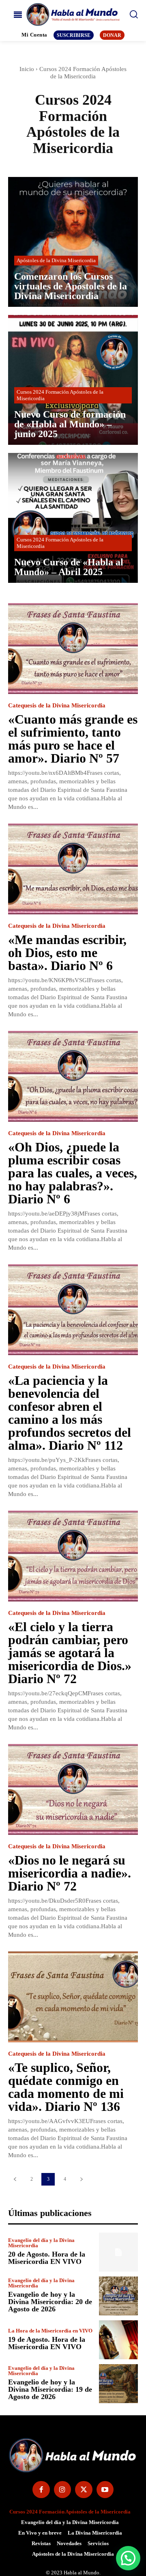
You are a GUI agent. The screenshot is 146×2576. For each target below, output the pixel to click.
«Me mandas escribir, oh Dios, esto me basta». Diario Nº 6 (67, 953)
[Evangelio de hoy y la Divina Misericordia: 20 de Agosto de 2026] (118, 2296)
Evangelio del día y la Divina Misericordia (41, 2243)
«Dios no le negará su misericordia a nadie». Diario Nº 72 (70, 1873)
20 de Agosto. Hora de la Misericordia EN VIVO (47, 2258)
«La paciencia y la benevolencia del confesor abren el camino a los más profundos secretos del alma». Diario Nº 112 (70, 1413)
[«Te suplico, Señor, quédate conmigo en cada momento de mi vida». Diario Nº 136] (73, 1997)
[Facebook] (41, 2490)
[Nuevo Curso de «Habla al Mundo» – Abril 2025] (73, 518)
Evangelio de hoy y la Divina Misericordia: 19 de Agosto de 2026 (50, 2389)
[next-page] (81, 2179)
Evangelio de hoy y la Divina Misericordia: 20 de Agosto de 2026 (50, 2302)
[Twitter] (84, 2490)
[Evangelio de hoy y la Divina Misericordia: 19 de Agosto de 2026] (118, 2384)
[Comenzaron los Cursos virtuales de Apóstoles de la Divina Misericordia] (73, 242)
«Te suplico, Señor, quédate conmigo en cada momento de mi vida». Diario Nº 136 (66, 2087)
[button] (128, 2558)
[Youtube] (105, 2490)
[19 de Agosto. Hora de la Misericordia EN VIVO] (118, 2340)
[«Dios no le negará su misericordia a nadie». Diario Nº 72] (73, 1789)
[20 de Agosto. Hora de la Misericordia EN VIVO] (118, 2252)
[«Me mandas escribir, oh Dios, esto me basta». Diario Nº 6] (73, 869)
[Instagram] (63, 2490)
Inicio (27, 69)
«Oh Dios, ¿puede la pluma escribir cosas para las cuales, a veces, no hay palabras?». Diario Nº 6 (73, 1173)
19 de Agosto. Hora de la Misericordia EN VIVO (47, 2343)
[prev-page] (15, 2179)
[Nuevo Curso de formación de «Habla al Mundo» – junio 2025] (73, 380)
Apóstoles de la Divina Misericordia (56, 260)
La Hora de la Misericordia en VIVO (50, 2331)
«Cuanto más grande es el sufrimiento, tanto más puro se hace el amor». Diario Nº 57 (73, 739)
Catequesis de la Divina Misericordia (57, 706)
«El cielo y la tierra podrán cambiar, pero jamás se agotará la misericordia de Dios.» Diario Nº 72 (70, 1653)
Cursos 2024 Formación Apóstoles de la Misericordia (60, 395)
